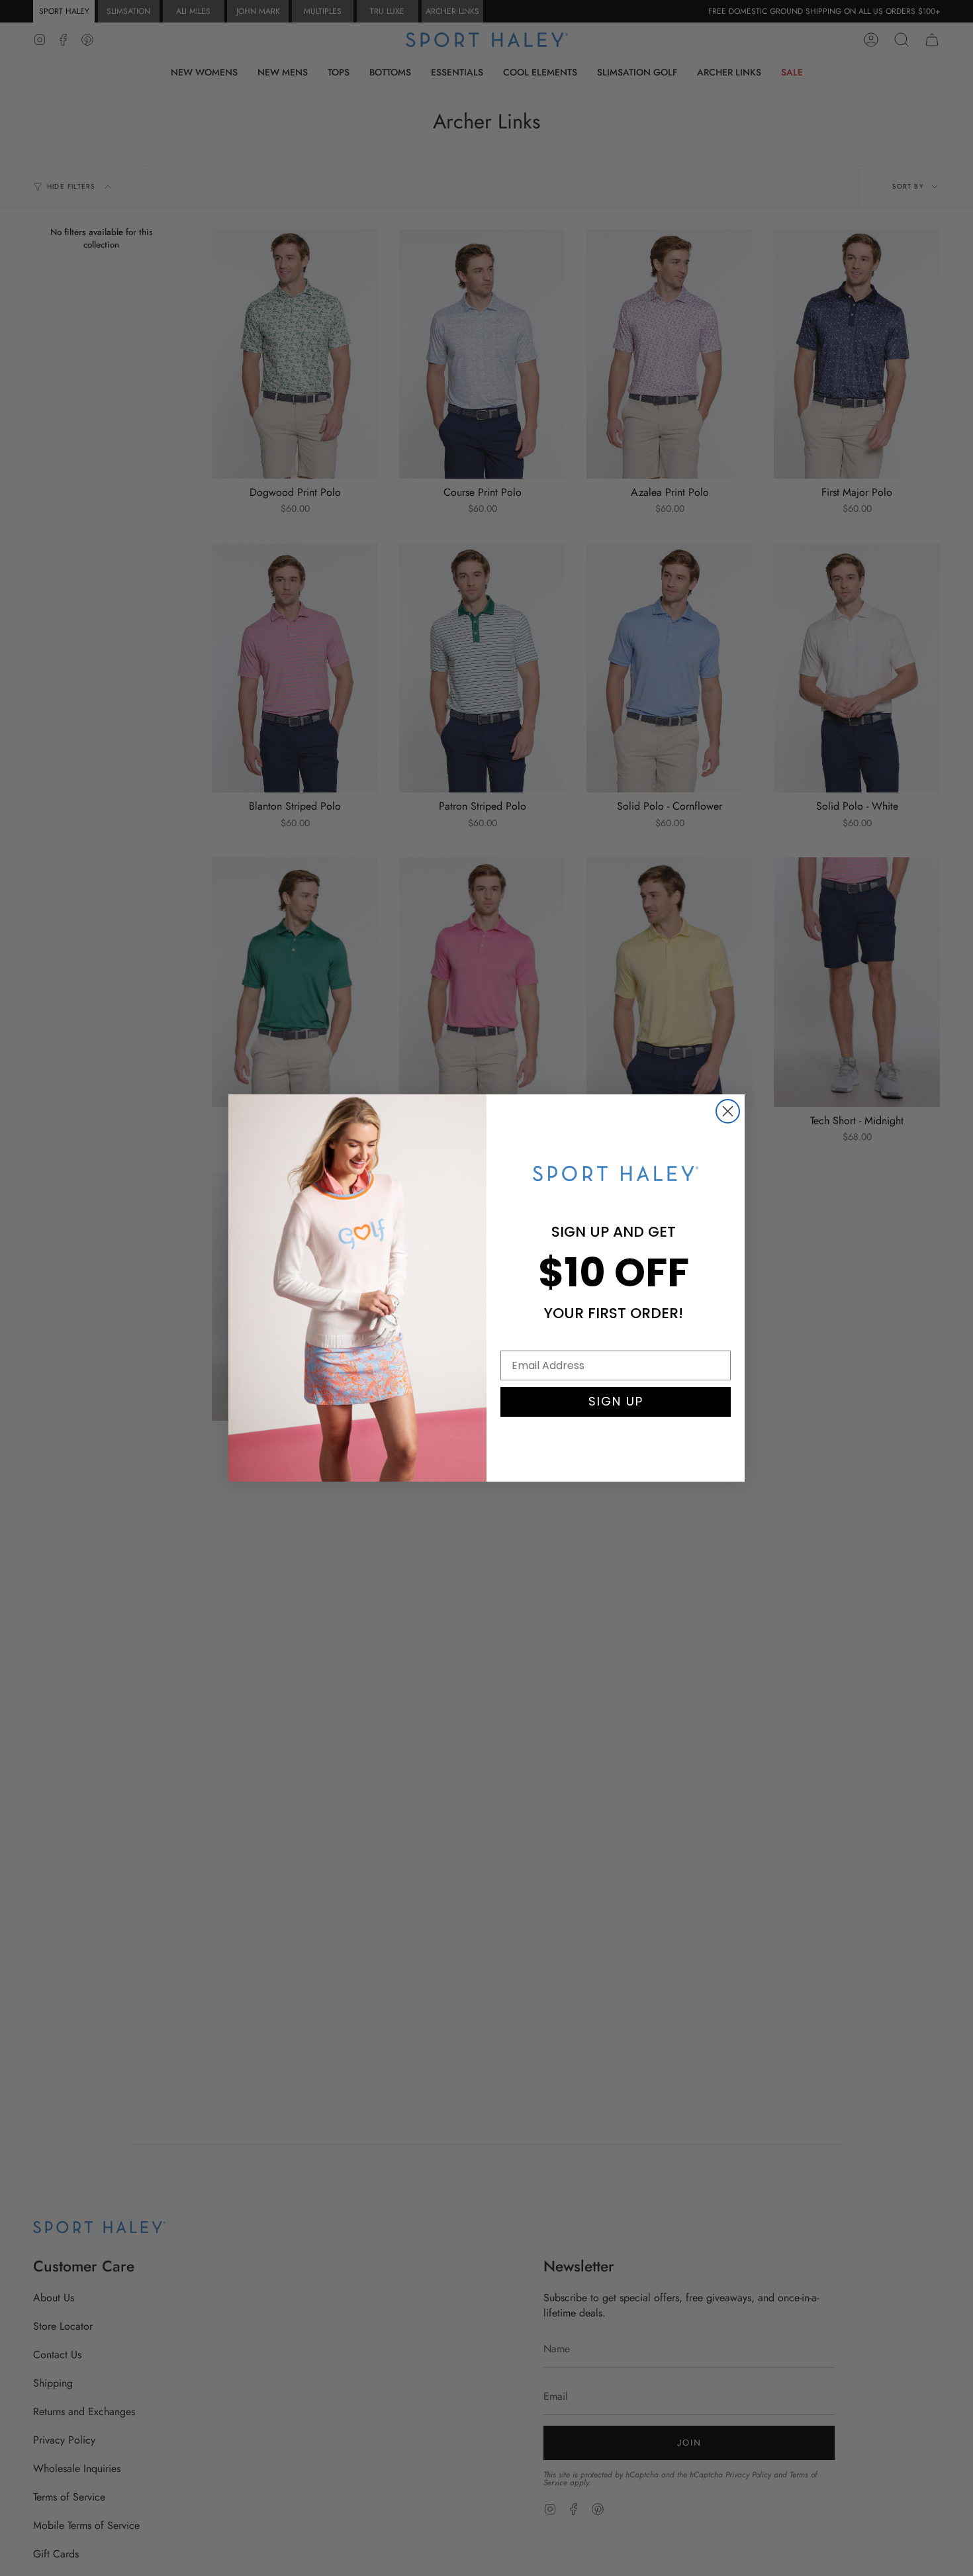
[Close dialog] (728, 1111)
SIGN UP (616, 1401)
